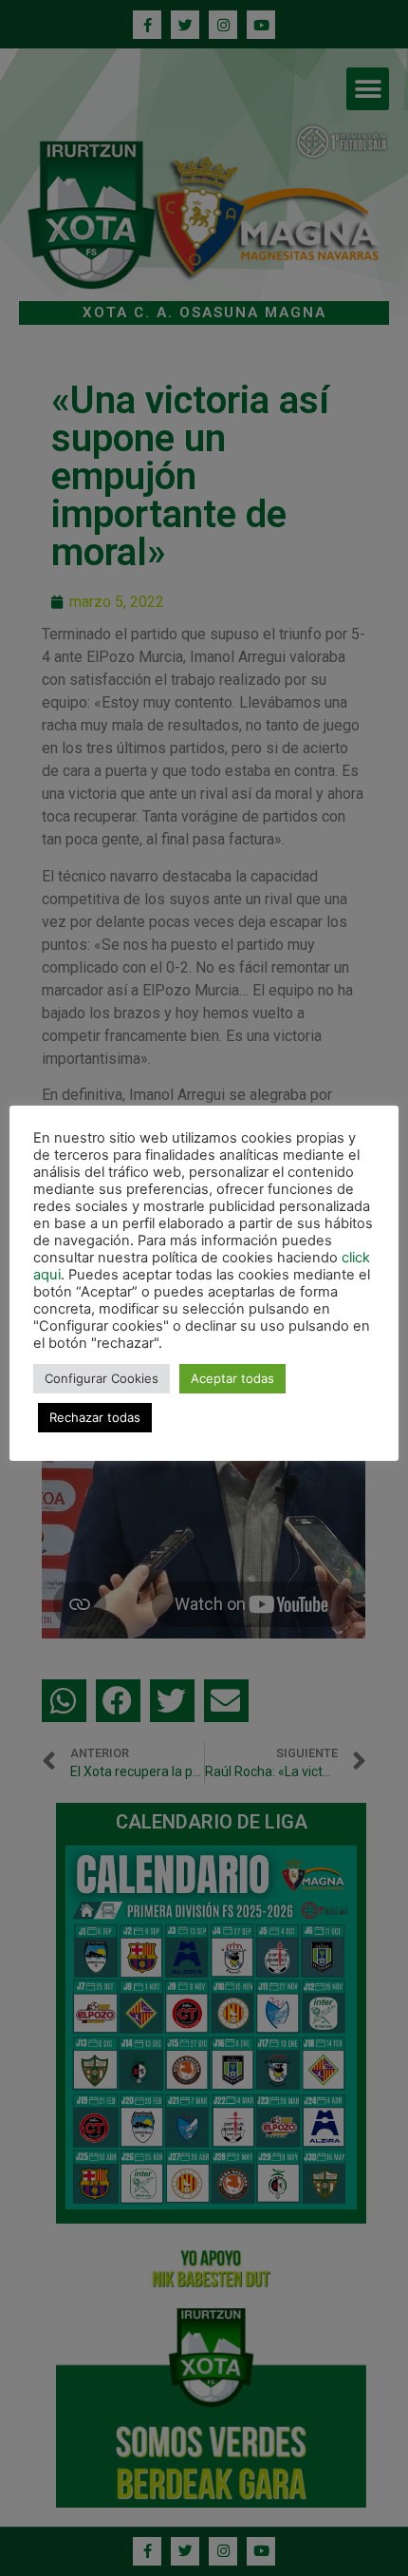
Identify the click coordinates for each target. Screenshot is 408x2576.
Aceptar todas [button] (232, 1378)
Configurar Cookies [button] (102, 1378)
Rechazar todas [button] (95, 1417)
